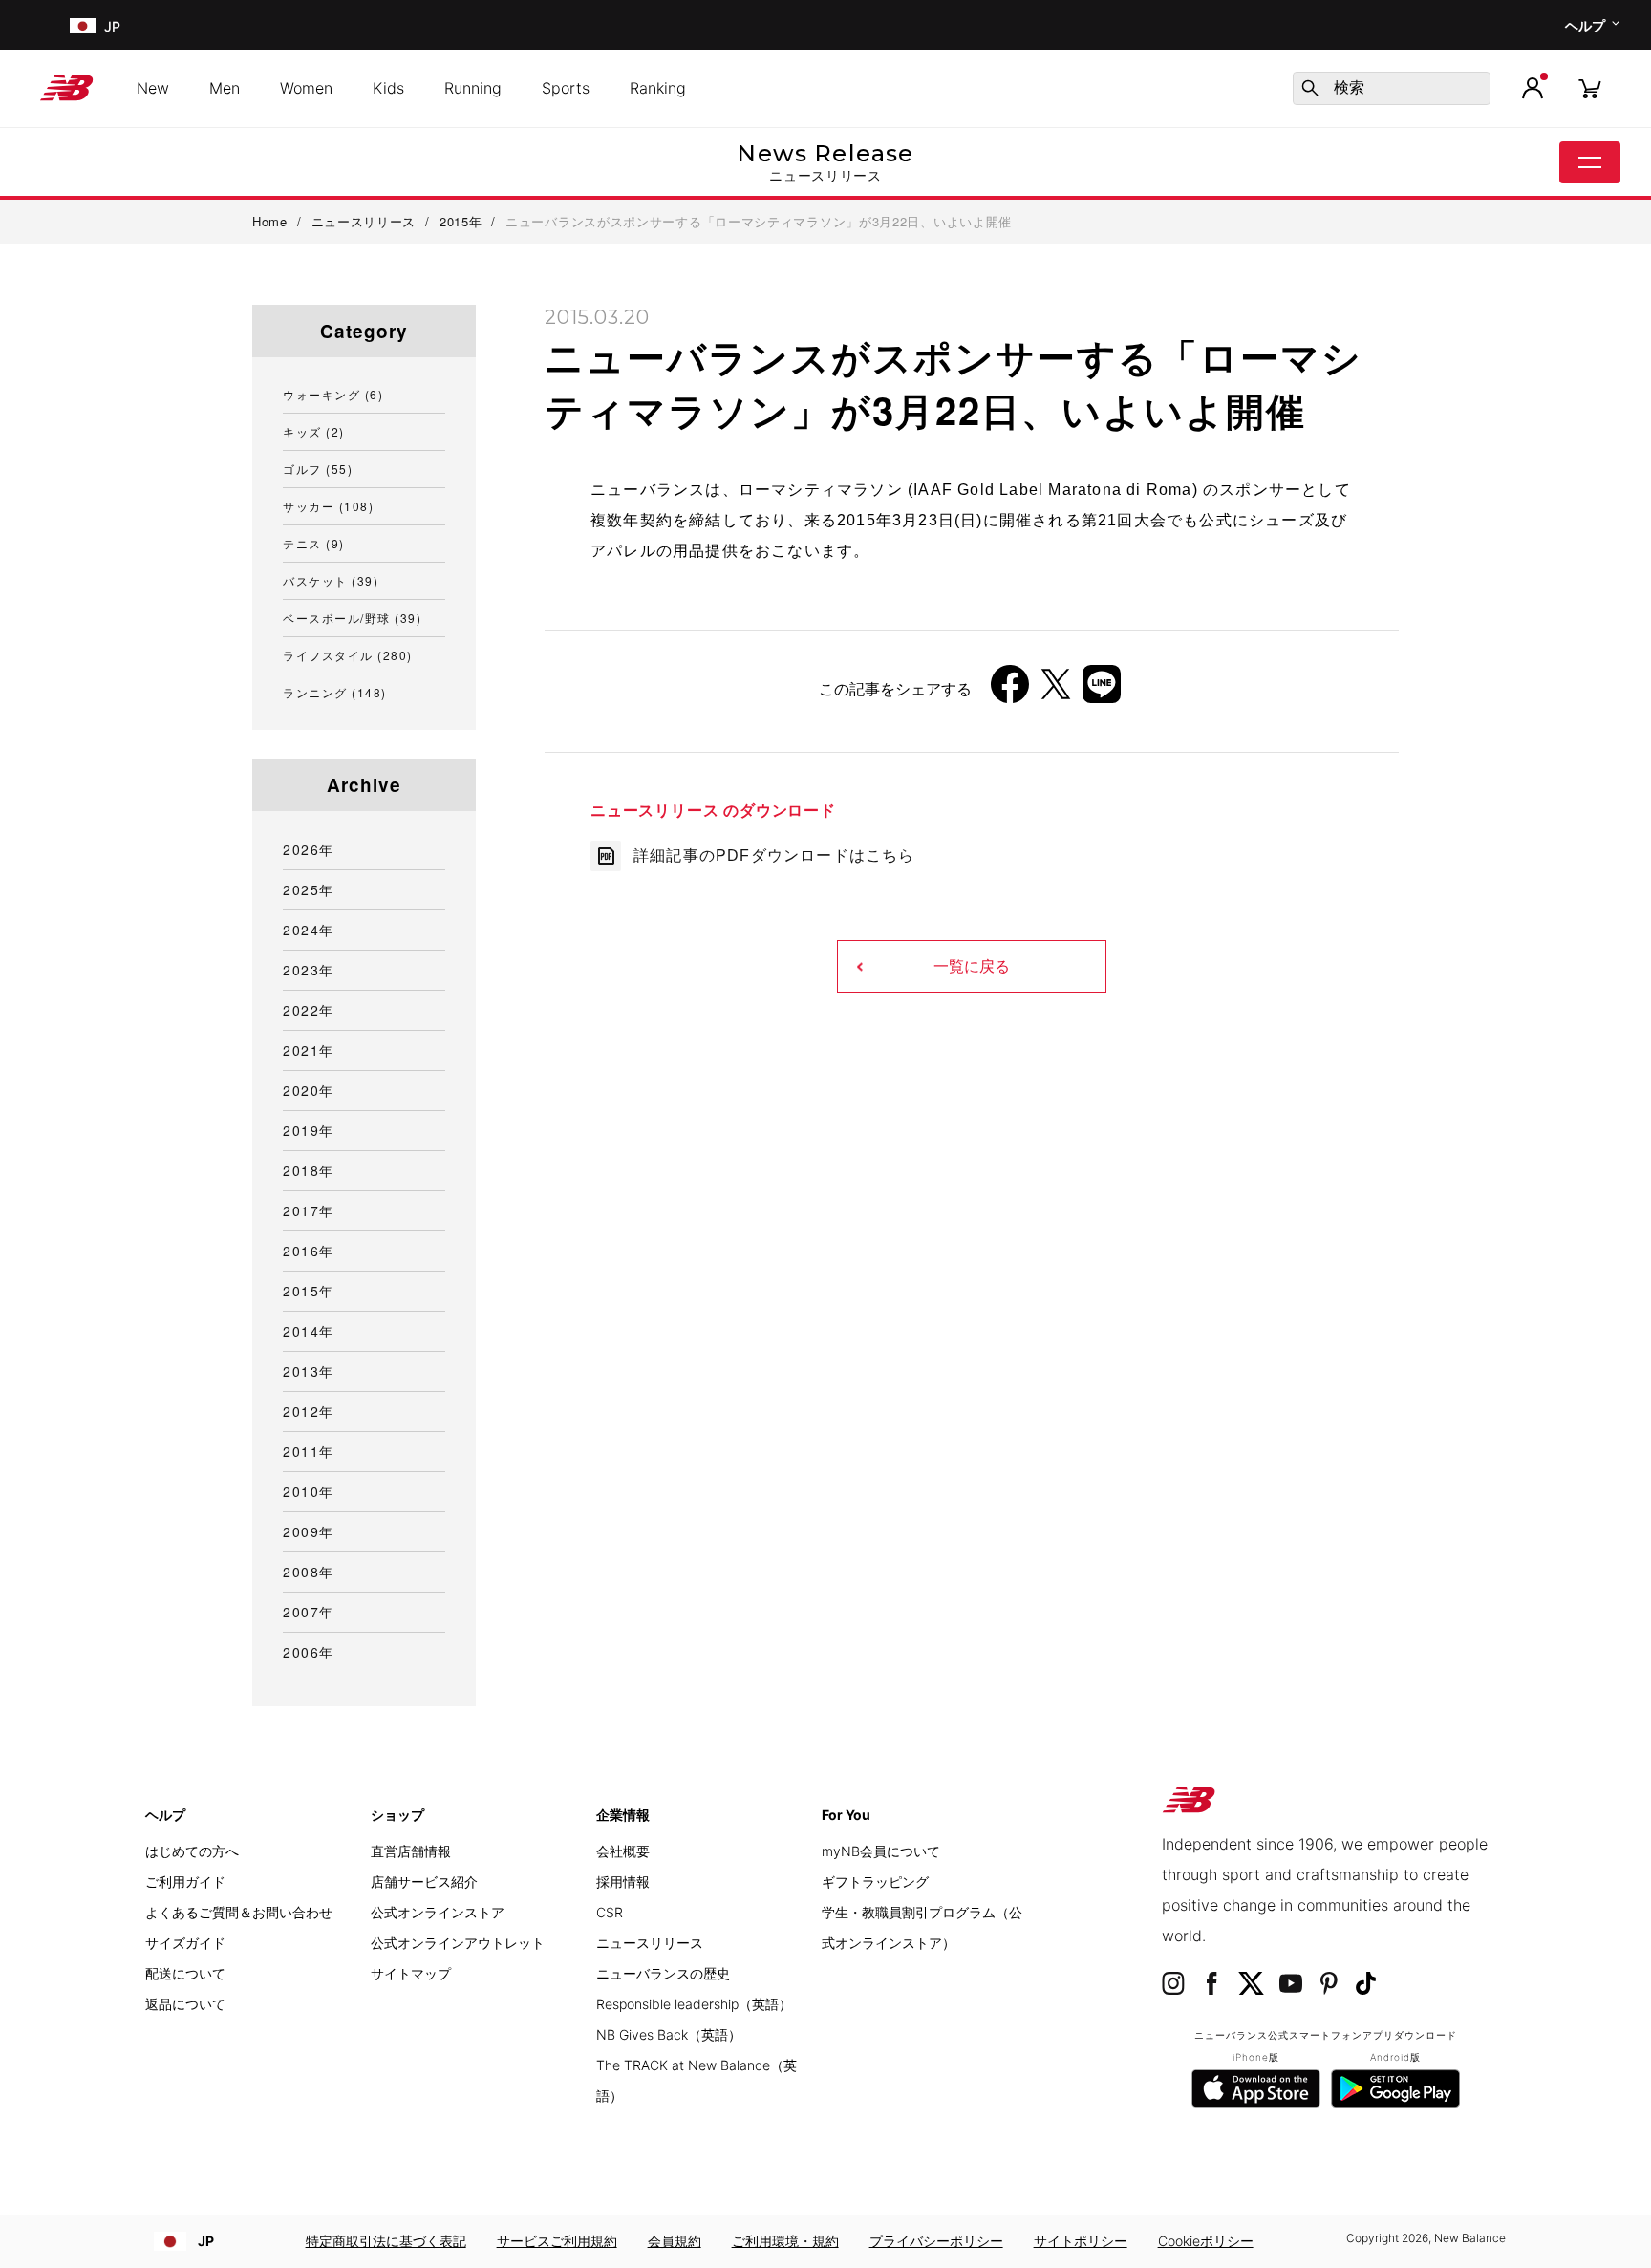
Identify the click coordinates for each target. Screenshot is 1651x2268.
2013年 (309, 1371)
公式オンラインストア (438, 1912)
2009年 (309, 1531)
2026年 (309, 849)
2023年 (309, 970)
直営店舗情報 (411, 1851)
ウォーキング (333, 394)
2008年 (309, 1572)
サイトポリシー (1081, 2241)
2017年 (309, 1210)
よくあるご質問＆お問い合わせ (239, 1912)
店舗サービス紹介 (424, 1882)
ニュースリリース (650, 1943)
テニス (314, 543)
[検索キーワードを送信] (1310, 88)
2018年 (309, 1170)
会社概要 (623, 1851)
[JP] (81, 25)
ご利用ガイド (185, 1882)
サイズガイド (185, 1943)
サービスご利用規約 (557, 2241)
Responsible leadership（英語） (694, 2004)
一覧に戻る (972, 966)
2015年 (309, 1291)
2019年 (309, 1130)
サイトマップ (411, 1973)
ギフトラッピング (875, 1882)
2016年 (309, 1251)
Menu (1590, 162)
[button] (1533, 88)
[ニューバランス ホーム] (74, 88)
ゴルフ (318, 469)
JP (206, 2241)
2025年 (309, 889)
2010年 (309, 1491)
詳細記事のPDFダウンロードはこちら (774, 856)
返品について (185, 2004)
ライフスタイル (348, 655)
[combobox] (1392, 88)
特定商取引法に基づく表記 (386, 2241)
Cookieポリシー (1206, 2241)
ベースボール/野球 (352, 618)
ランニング (335, 692)
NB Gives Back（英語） (669, 2034)
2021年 (309, 1050)
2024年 (309, 930)
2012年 (309, 1411)
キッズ (314, 431)
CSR (610, 1912)
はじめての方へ (192, 1851)
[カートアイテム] (1590, 87)
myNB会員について (881, 1851)
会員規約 (675, 2241)
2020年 (309, 1090)
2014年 (309, 1331)
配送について (185, 1973)
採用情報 (623, 1882)
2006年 (309, 1652)
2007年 (309, 1612)
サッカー (328, 506)
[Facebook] (1010, 691)
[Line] (1102, 691)
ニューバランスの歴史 (663, 1973)
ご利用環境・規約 (785, 2241)
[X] (1056, 691)
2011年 (309, 1451)
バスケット (331, 580)
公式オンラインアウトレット (458, 1943)
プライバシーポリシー (936, 2241)
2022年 (309, 1010)
